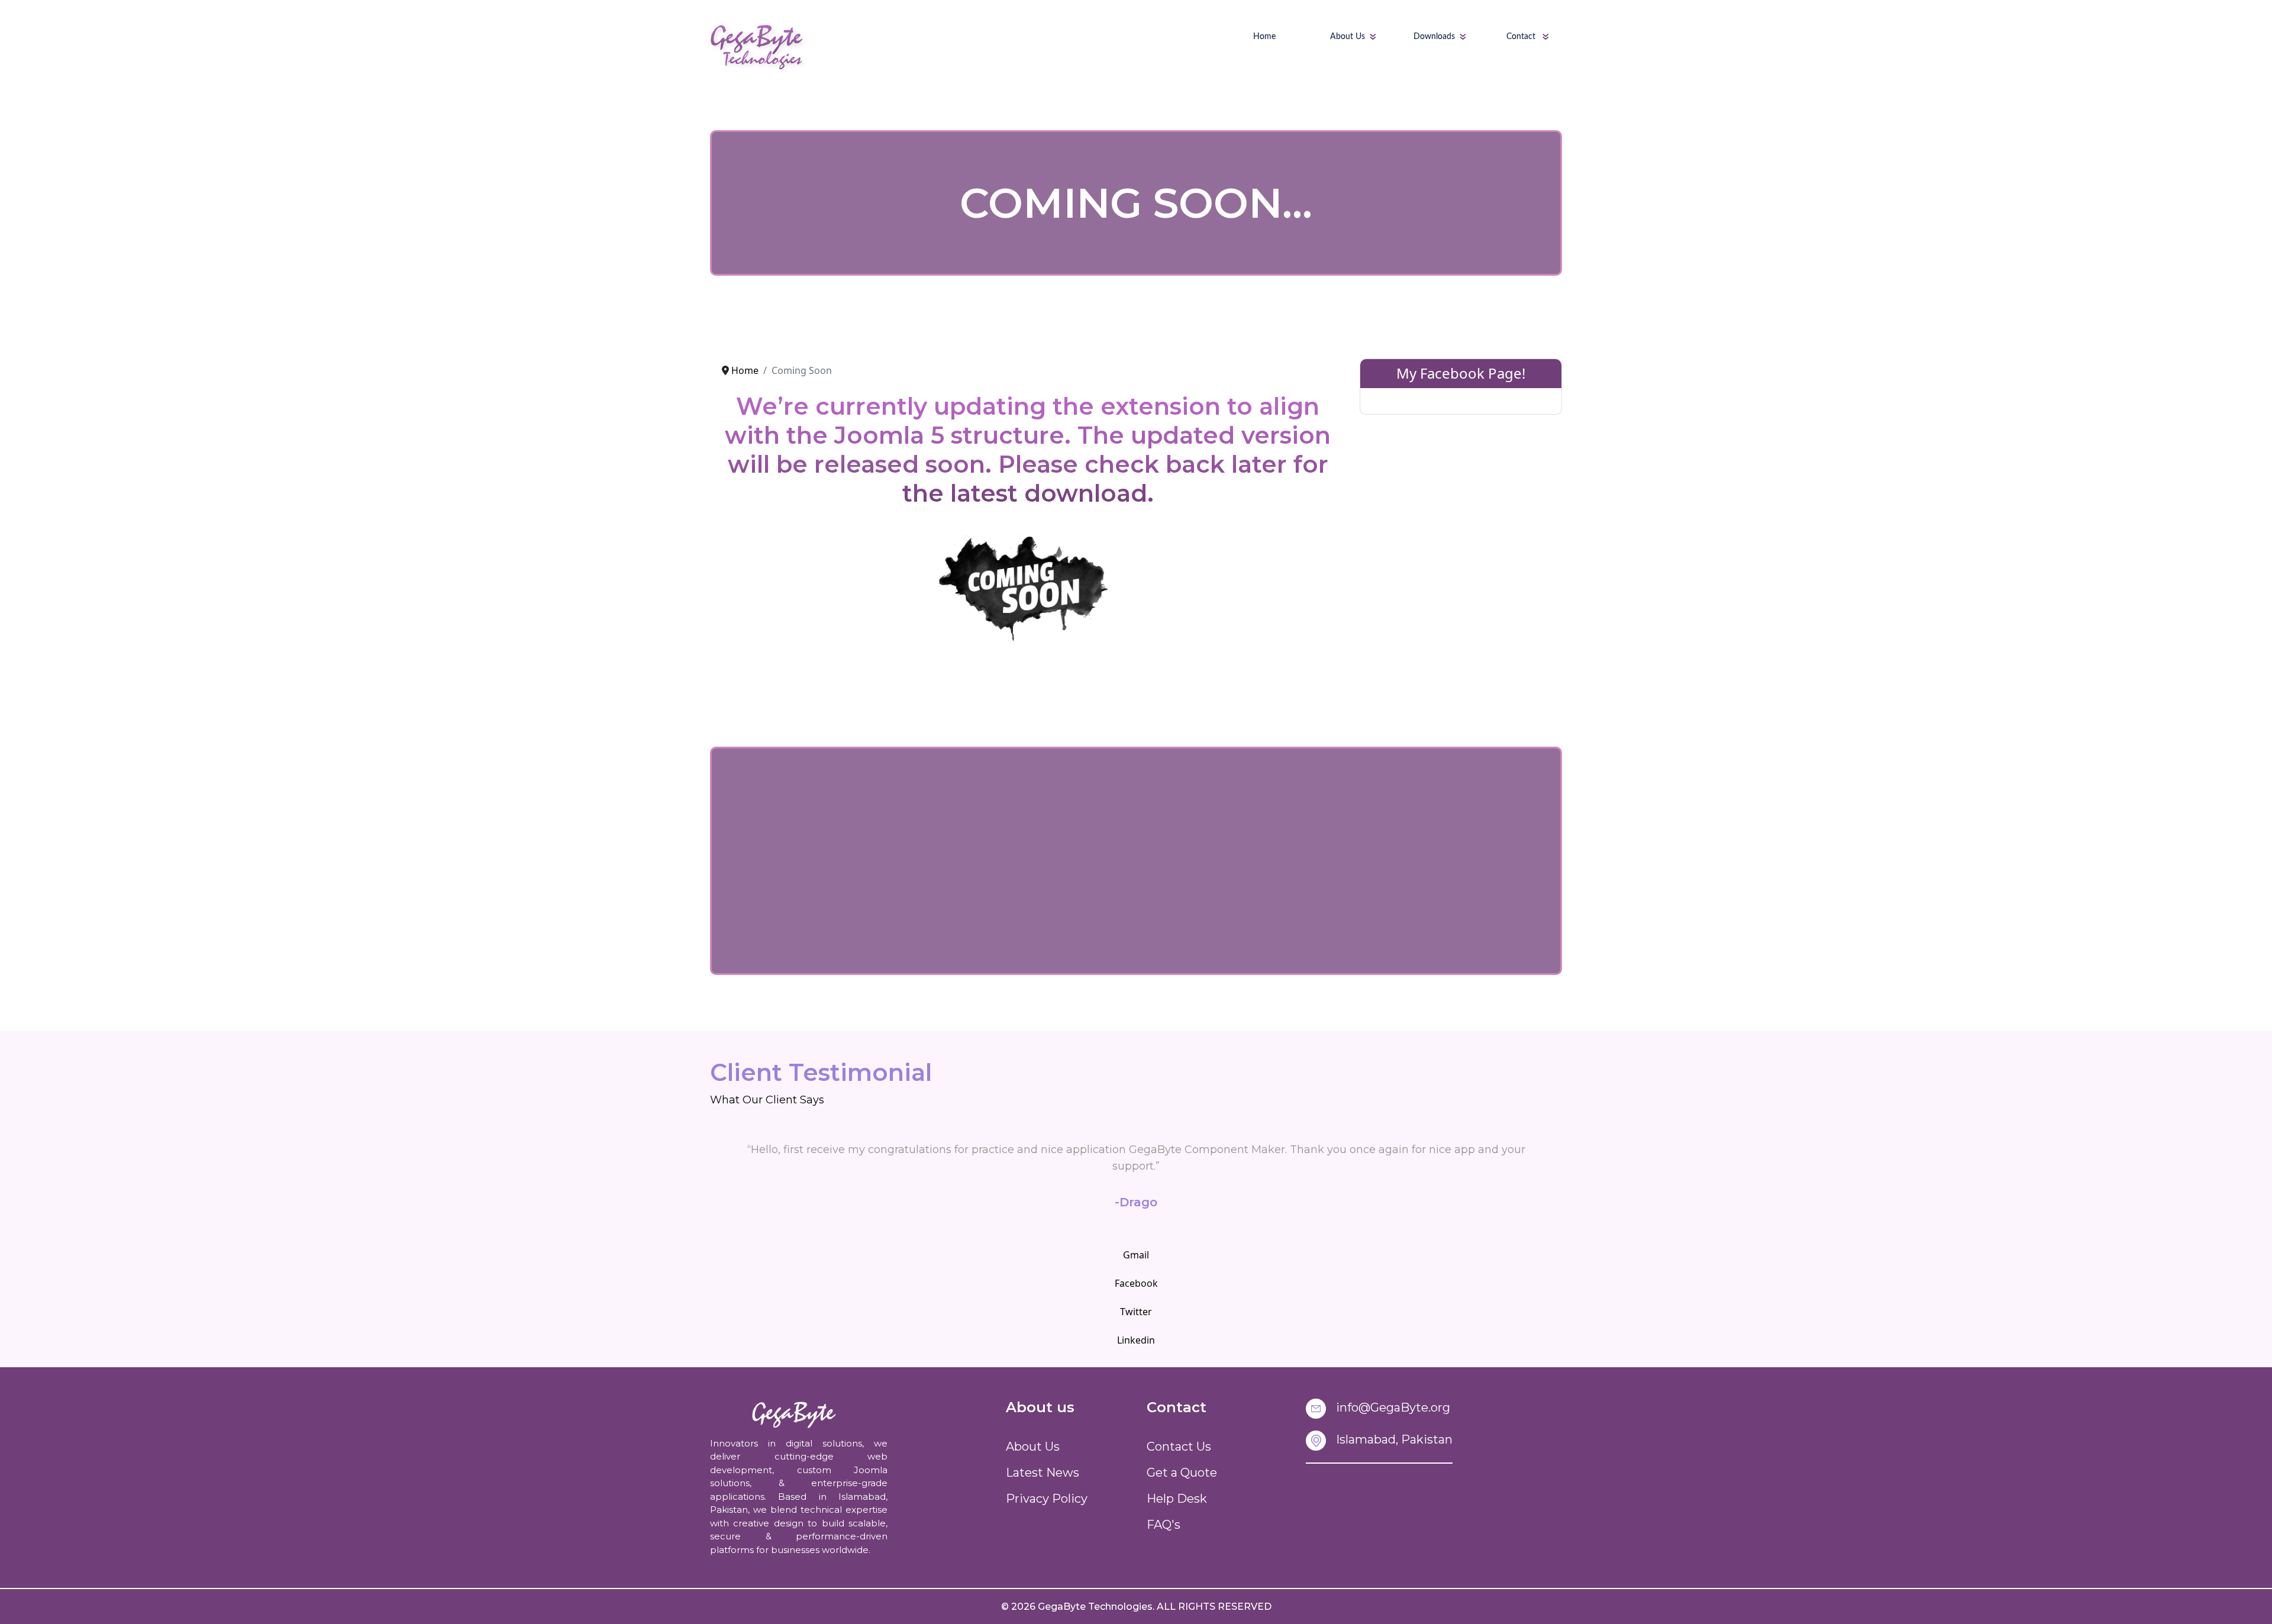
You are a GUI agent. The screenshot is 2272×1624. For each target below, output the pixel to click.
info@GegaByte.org (1393, 1408)
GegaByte (756, 39)
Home (1264, 37)
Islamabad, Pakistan (1394, 1440)
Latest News (1043, 1473)
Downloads (1434, 37)
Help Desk (1177, 1499)
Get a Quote (1182, 1473)
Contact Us (1179, 1447)
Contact (1521, 37)
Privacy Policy (1047, 1499)
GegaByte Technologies (1095, 1607)
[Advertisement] (1461, 509)
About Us (1348, 37)
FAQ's (1164, 1525)
